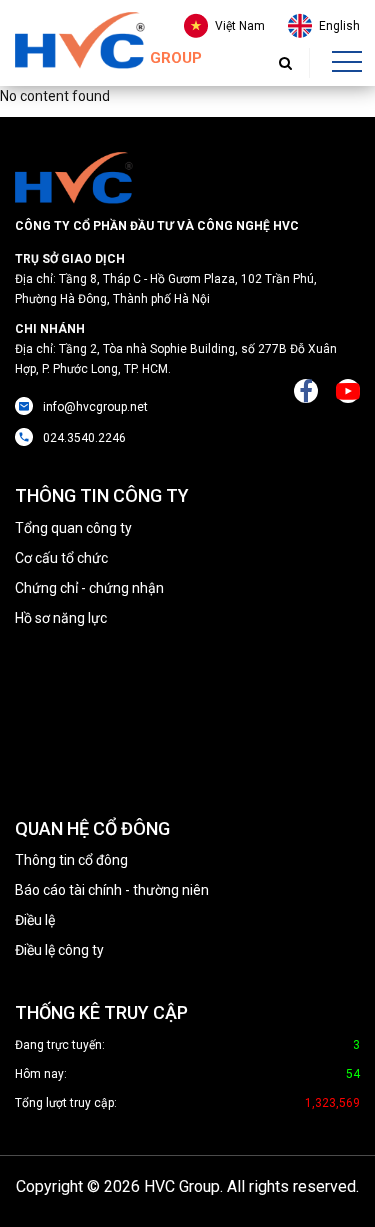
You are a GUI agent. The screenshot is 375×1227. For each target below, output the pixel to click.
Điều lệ (35, 920)
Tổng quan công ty (73, 528)
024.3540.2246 (84, 438)
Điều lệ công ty (59, 950)
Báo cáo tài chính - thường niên (112, 890)
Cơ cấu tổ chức (61, 558)
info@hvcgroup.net (95, 407)
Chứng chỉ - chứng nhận (89, 588)
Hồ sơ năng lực (61, 618)
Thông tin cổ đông (71, 860)
